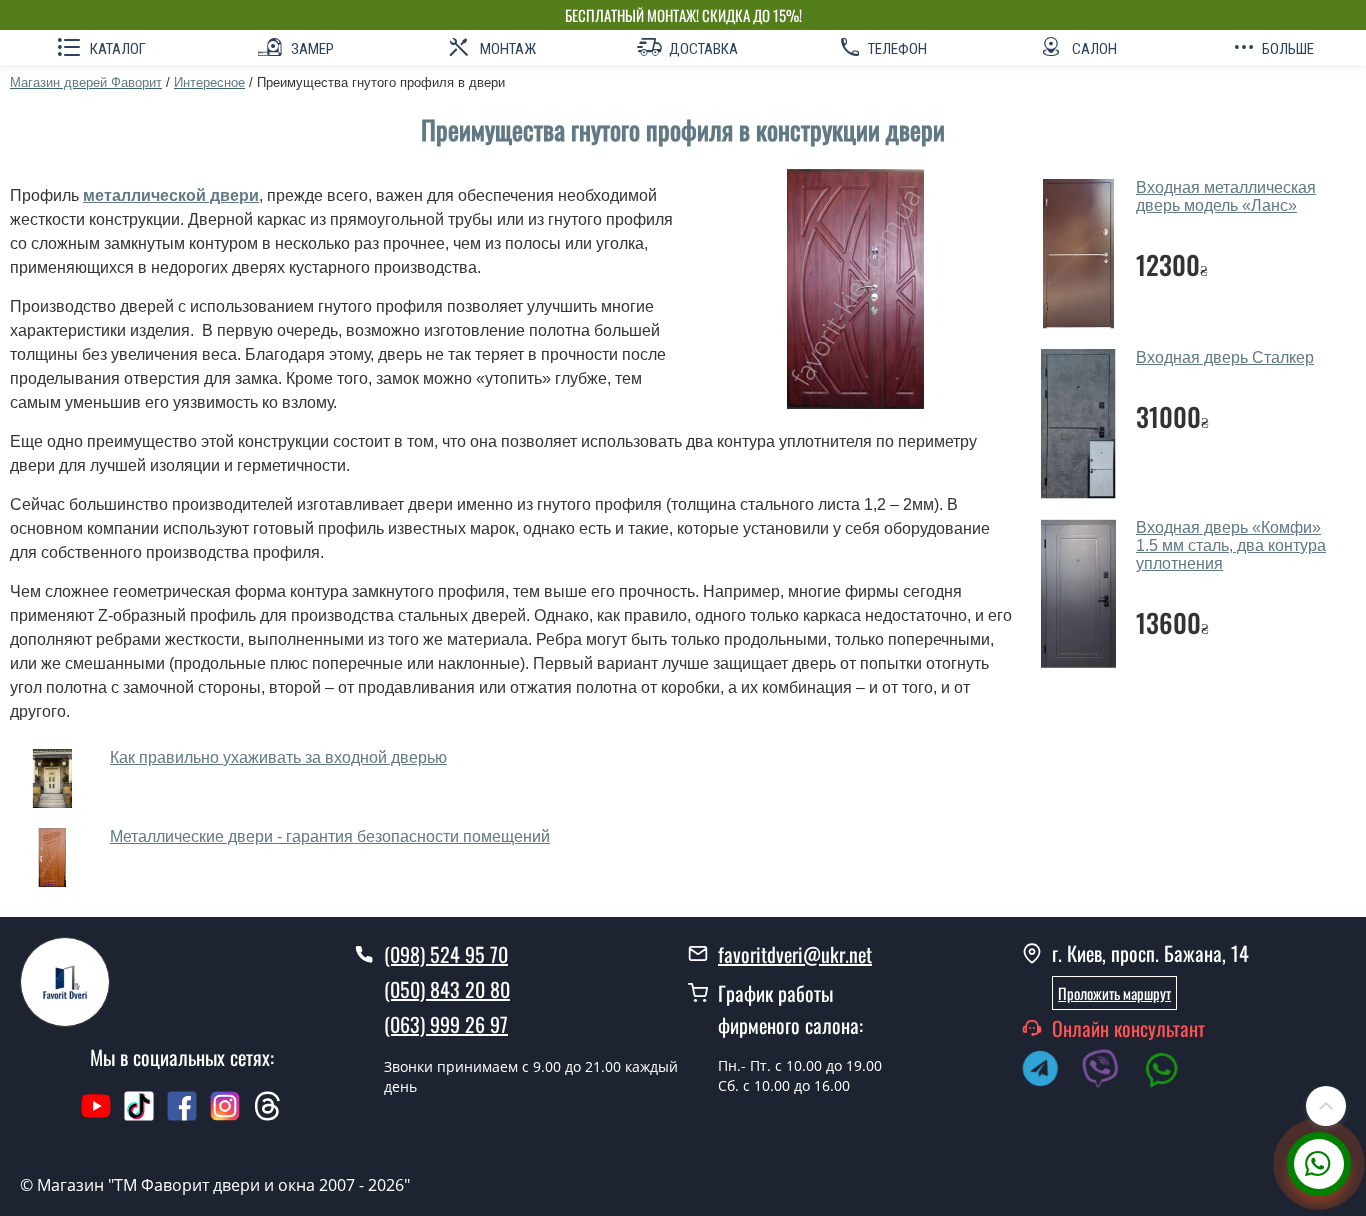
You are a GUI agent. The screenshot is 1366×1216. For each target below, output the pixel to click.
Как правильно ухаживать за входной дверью (278, 757)
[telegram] (1050, 1072)
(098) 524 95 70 (446, 954)
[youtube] (96, 1116)
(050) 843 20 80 (447, 989)
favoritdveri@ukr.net (795, 954)
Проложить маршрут (1114, 993)
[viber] (1111, 1072)
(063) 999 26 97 (446, 1024)
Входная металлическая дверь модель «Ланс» (1226, 196)
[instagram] (227, 1116)
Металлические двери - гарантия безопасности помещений (330, 836)
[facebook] (182, 1116)
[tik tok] (139, 1116)
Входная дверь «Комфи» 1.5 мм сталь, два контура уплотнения (1231, 545)
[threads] (268, 1116)
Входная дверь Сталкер (1225, 357)
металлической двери (171, 195)
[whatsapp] (1172, 1072)
